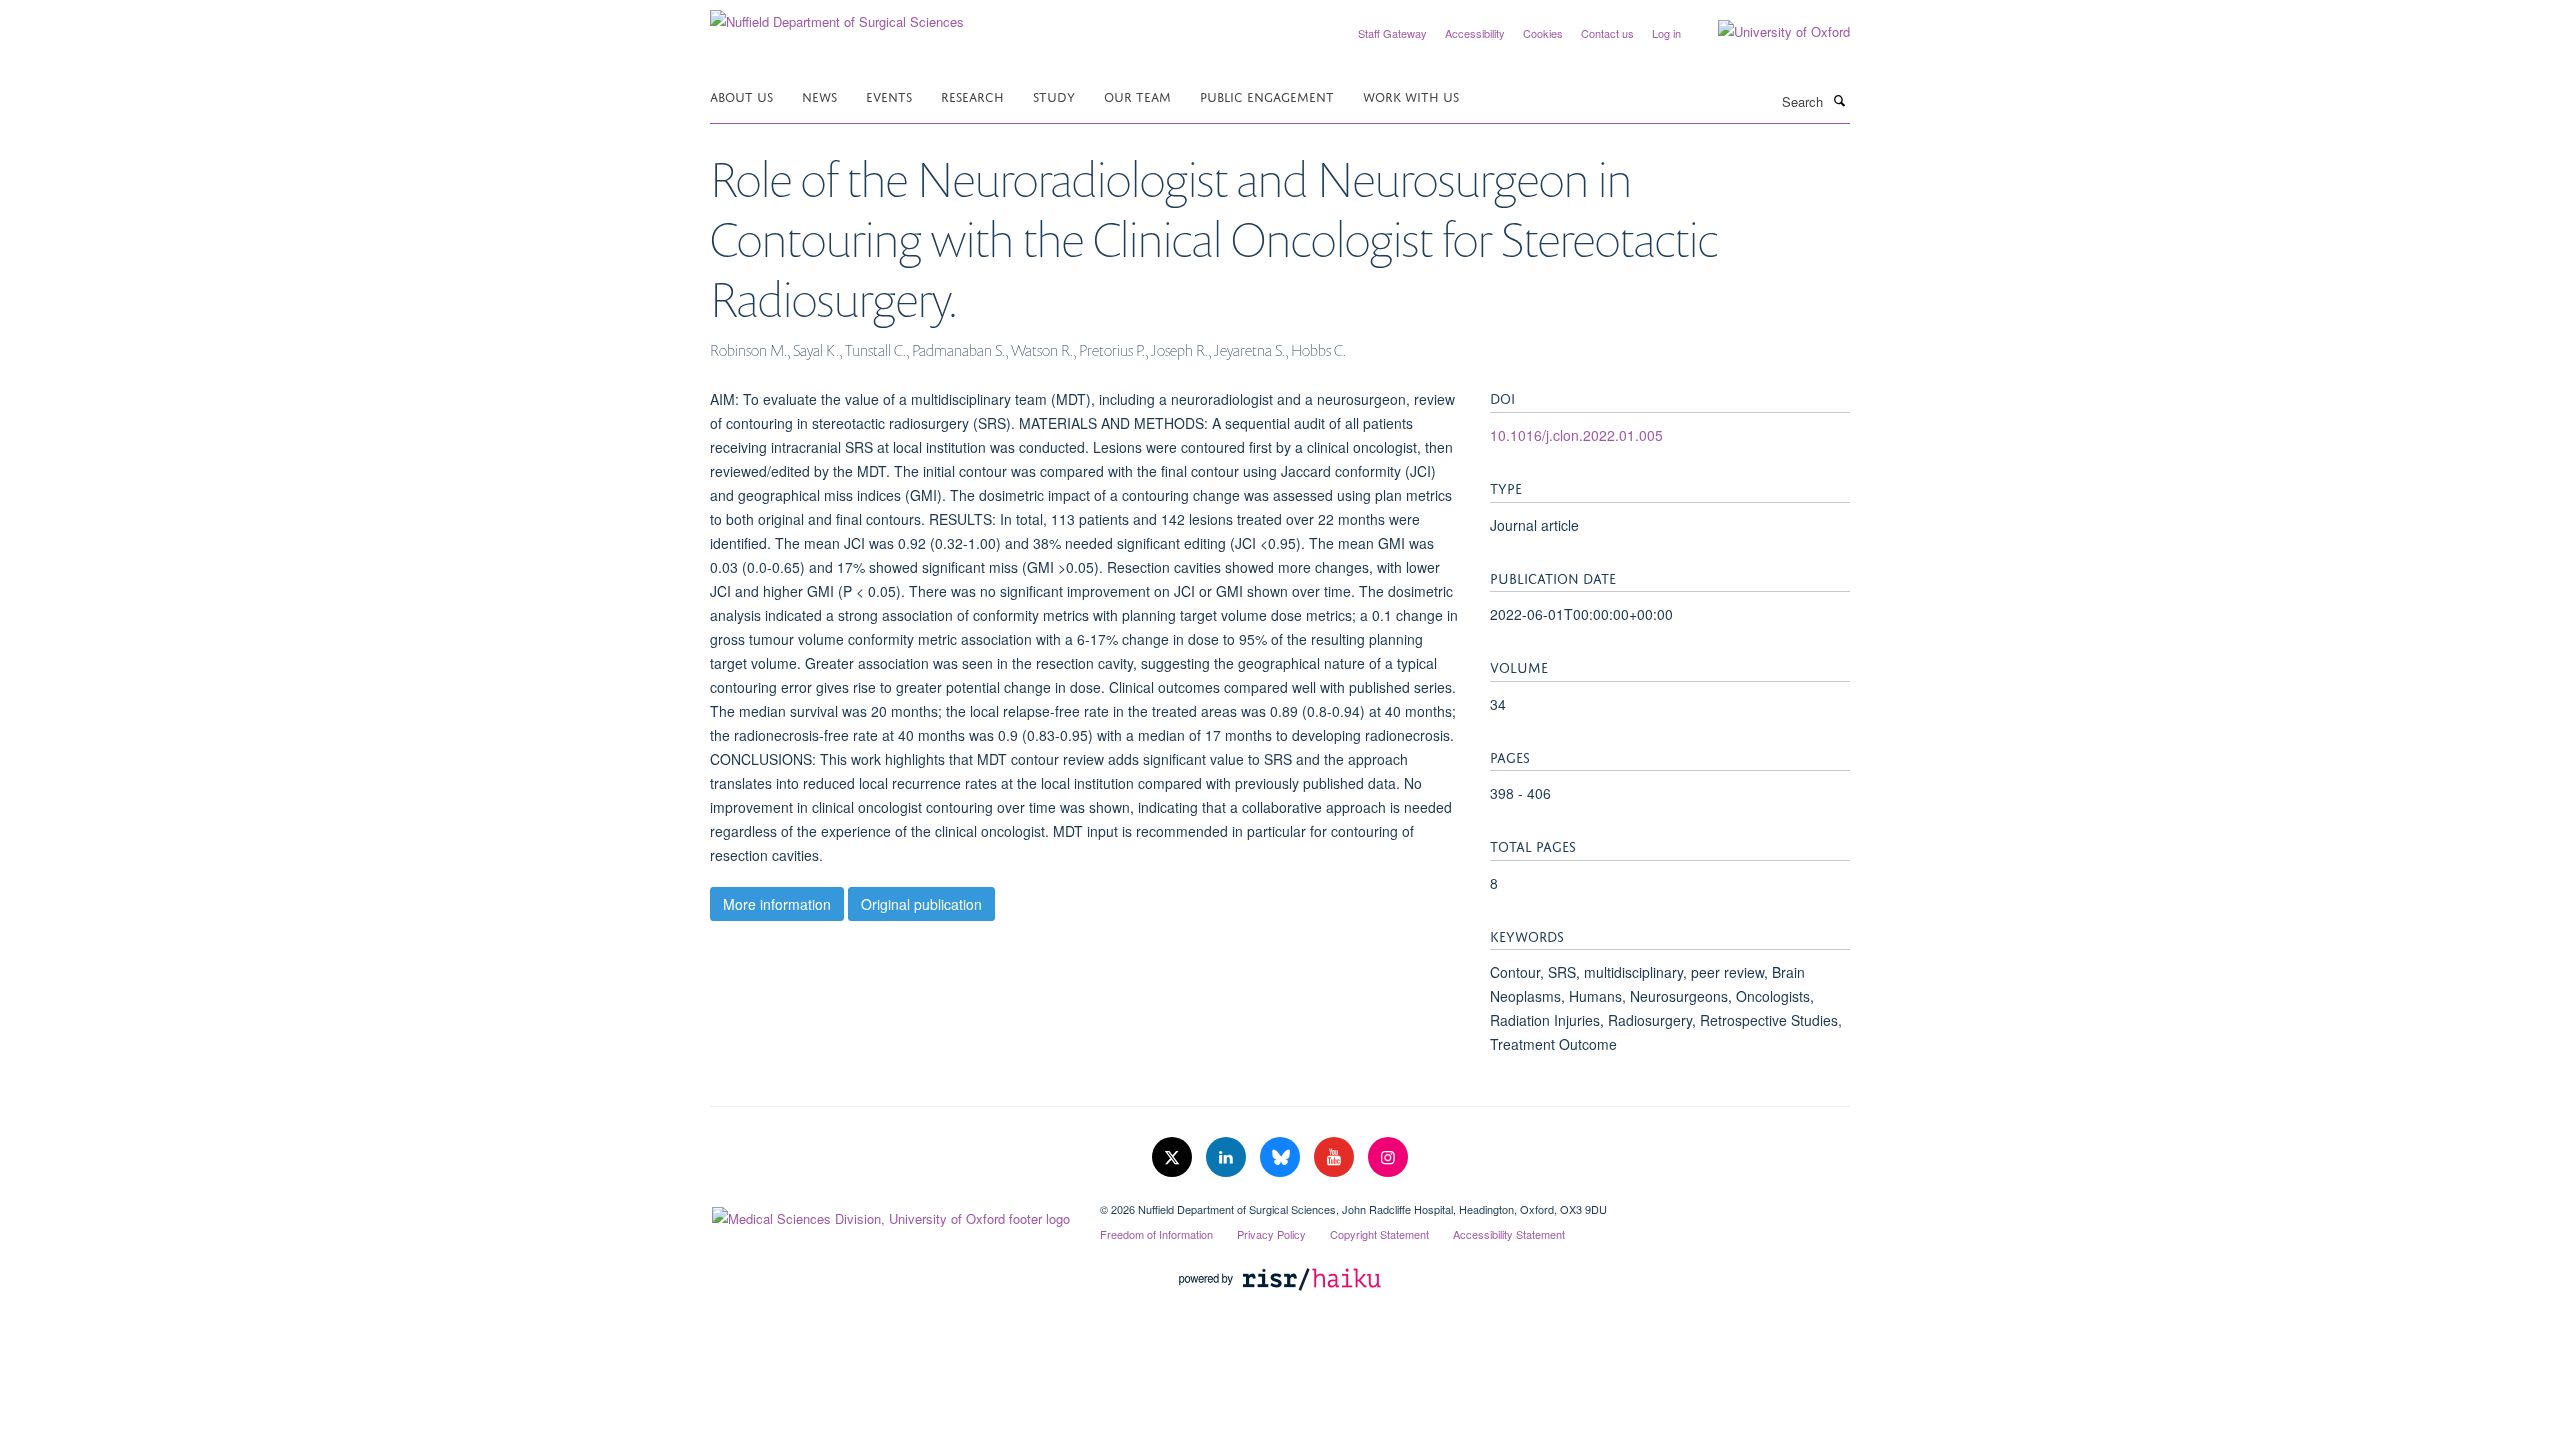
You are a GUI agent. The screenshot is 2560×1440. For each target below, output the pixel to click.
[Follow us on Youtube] (1336, 1157)
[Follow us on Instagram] (1388, 1157)
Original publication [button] (921, 904)
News (819, 95)
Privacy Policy (1271, 1234)
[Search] (1839, 100)
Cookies (1543, 33)
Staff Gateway (1392, 33)
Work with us (1411, 95)
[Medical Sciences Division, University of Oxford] (890, 1214)
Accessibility (1475, 33)
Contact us (1607, 33)
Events (889, 95)
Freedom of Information (1156, 1234)
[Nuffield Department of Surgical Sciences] (837, 14)
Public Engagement (1267, 95)
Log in (1666, 33)
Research (972, 95)
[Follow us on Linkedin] (1228, 1157)
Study (1054, 95)
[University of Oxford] (1769, 32)
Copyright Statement (1379, 1234)
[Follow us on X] (1174, 1157)
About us (741, 95)
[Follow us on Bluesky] (1282, 1157)
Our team (1137, 95)
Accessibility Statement (1509, 1234)
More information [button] (777, 904)
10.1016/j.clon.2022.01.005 (1576, 435)
